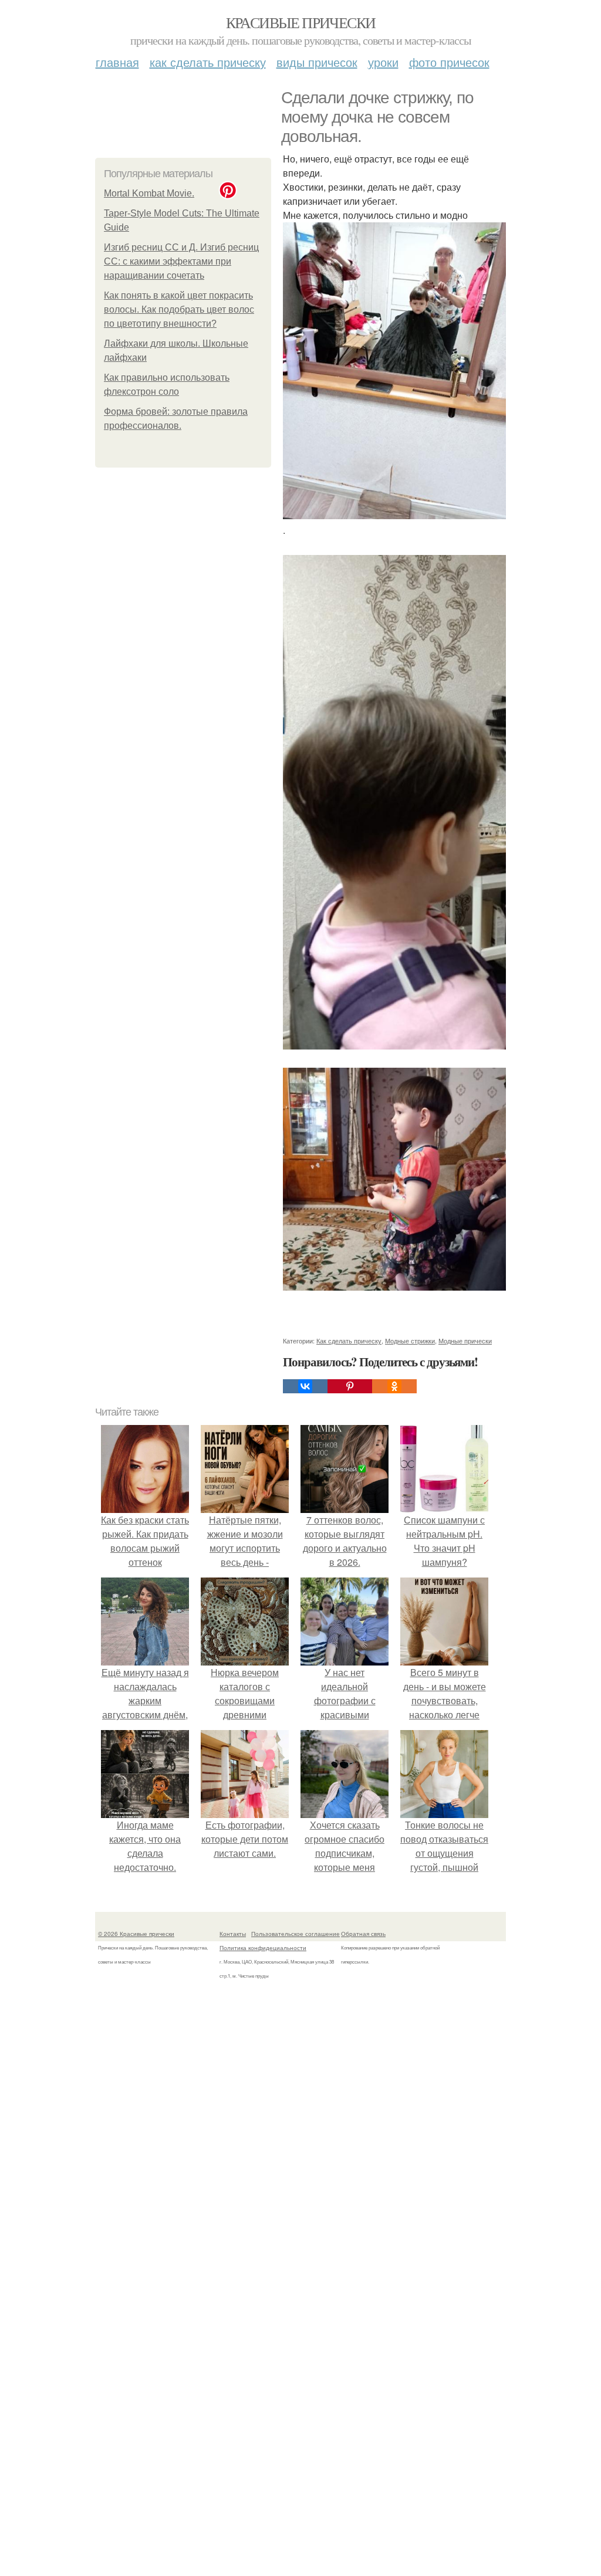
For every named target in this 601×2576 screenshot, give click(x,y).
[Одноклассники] (394, 1386)
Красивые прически (301, 22)
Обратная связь (363, 1934)
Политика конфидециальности (263, 1948)
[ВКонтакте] (305, 1386)
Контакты (233, 1934)
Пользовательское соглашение (296, 1934)
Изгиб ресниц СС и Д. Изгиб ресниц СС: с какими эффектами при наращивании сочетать (181, 261)
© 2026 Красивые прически (136, 1934)
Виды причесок (317, 62)
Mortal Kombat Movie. (149, 193)
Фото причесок (449, 62)
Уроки (383, 62)
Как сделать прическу (208, 62)
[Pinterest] (350, 1386)
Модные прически (465, 1341)
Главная (117, 62)
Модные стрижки (410, 1341)
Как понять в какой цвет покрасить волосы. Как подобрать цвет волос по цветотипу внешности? (179, 309)
